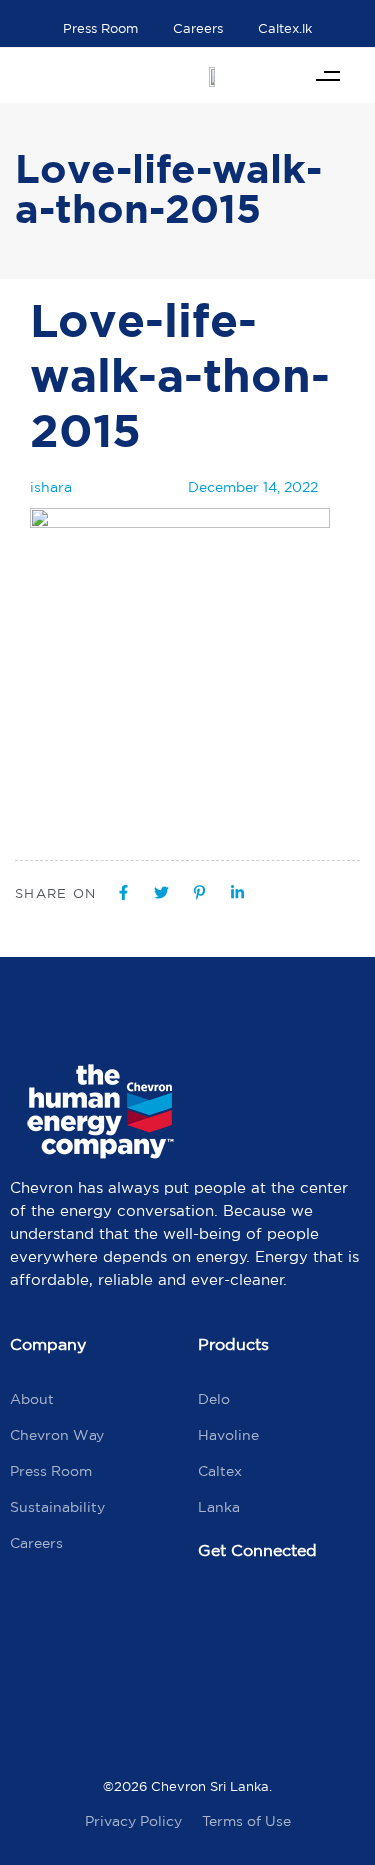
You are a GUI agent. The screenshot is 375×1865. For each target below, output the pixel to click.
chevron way (57, 1435)
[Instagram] (308, 1617)
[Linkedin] (223, 1675)
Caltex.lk (285, 28)
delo (214, 1399)
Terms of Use (246, 1821)
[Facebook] (223, 1617)
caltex (220, 1471)
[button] (327, 75)
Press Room (100, 28)
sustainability (57, 1507)
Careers (198, 28)
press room (51, 1471)
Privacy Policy (133, 1821)
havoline (228, 1435)
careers (36, 1543)
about (32, 1399)
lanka (219, 1507)
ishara (51, 487)
